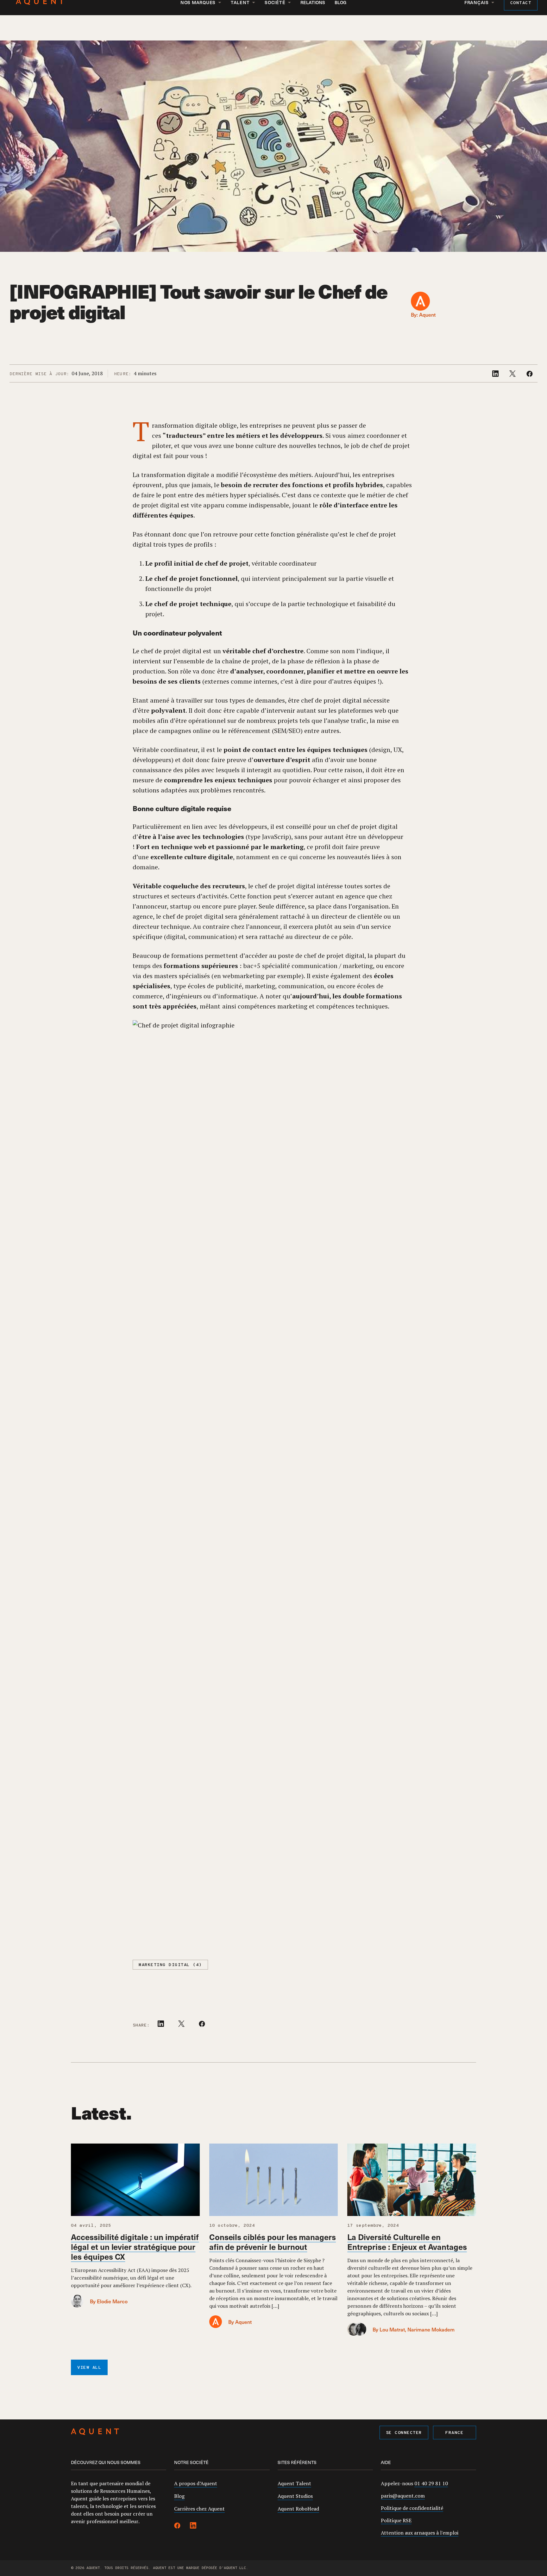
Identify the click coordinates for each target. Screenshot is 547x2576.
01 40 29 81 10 (431, 2483)
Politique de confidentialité (412, 2508)
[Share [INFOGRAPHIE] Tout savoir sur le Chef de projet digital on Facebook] (530, 375)
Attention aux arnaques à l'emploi (420, 2533)
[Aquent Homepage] (95, 2433)
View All (89, 2368)
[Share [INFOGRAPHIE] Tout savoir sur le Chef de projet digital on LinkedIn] (496, 375)
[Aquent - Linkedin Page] (193, 2526)
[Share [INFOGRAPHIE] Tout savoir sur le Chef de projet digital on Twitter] (513, 375)
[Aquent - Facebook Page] (177, 2526)
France (454, 2433)
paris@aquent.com (403, 2496)
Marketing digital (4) (170, 1965)
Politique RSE (396, 2520)
